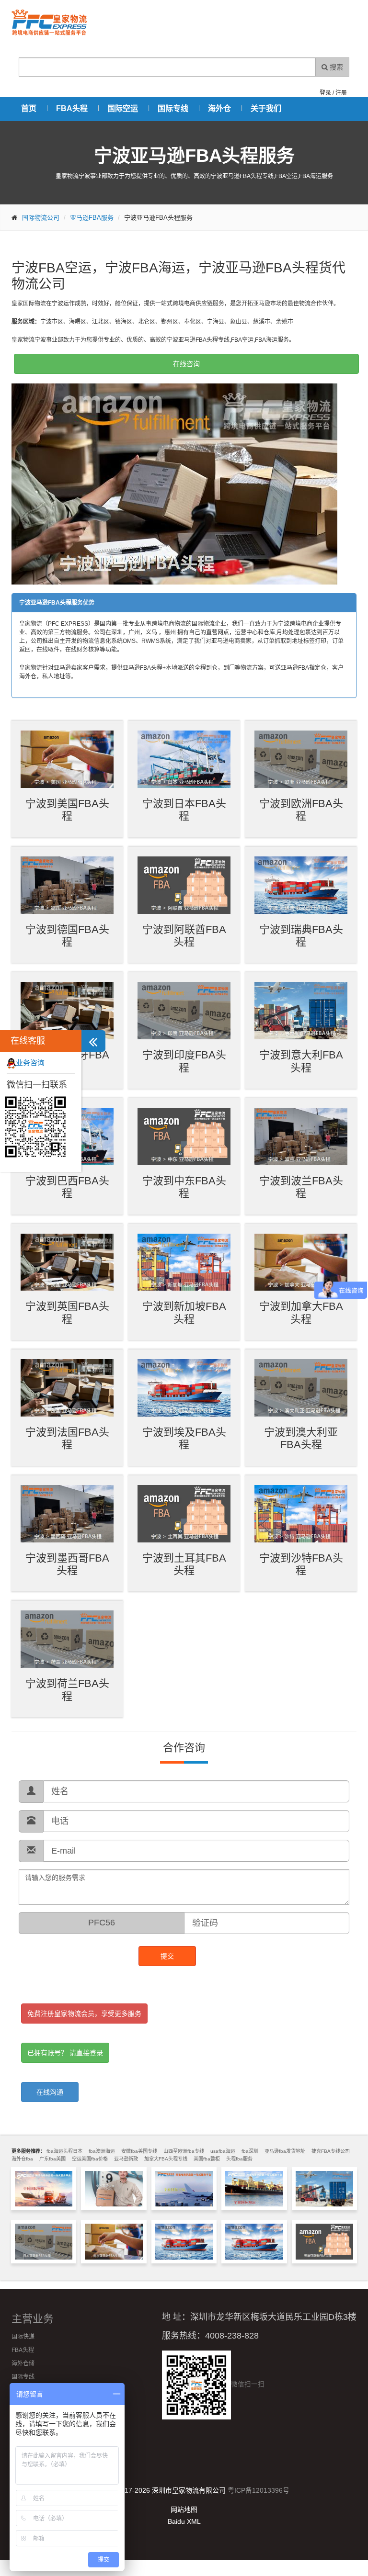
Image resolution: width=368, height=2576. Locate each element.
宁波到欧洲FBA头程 (301, 810)
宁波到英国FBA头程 (67, 1312)
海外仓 (219, 108)
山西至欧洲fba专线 (184, 2151)
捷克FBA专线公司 (331, 2151)
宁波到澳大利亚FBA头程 (301, 1438)
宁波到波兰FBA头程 (301, 1187)
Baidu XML (184, 2521)
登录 (325, 93)
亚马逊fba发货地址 (285, 2151)
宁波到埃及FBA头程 (184, 1438)
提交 (167, 1956)
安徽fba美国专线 (139, 2151)
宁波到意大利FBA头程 (301, 1061)
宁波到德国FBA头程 (67, 936)
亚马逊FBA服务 (92, 218)
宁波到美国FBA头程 (67, 810)
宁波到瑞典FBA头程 (301, 936)
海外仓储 (23, 2363)
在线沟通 (50, 2092)
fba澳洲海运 (102, 2151)
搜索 (335, 67)
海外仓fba (22, 2159)
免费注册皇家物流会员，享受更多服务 (84, 2014)
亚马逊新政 (126, 2159)
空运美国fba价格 (90, 2159)
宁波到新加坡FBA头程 (184, 1312)
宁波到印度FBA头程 (184, 1061)
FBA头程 (72, 108)
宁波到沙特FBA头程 (301, 1564)
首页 (29, 108)
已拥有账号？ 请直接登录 (65, 2053)
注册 (341, 93)
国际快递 (23, 2337)
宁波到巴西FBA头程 (67, 1187)
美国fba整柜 (207, 2159)
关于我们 (266, 108)
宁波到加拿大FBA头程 (301, 1312)
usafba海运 (223, 2151)
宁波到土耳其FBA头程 (184, 1564)
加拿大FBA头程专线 (166, 2159)
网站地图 (184, 2509)
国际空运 (123, 108)
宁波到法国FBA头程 (67, 1438)
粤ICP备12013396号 (259, 2490)
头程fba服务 (239, 2159)
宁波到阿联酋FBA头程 (184, 936)
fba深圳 (250, 2151)
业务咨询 (30, 1063)
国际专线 (173, 108)
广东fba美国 (52, 2159)
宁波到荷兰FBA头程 (67, 1690)
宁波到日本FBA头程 (184, 810)
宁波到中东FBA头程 (184, 1187)
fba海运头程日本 (64, 2151)
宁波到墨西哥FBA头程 (67, 1564)
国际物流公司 (41, 218)
